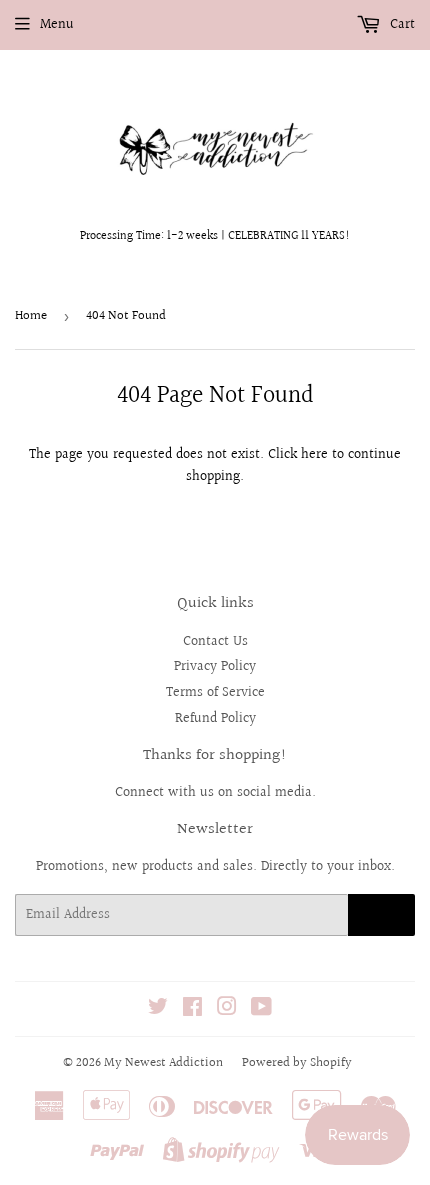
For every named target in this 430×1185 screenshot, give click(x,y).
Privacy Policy (215, 667)
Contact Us (215, 642)
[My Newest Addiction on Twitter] (158, 1010)
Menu (57, 25)
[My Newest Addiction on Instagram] (227, 1010)
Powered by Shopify (297, 1063)
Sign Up (381, 915)
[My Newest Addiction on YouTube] (261, 1010)
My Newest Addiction (163, 1063)
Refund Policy (215, 719)
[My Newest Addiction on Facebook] (192, 1010)
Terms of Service (215, 693)
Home (31, 316)
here (314, 455)
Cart (400, 25)
